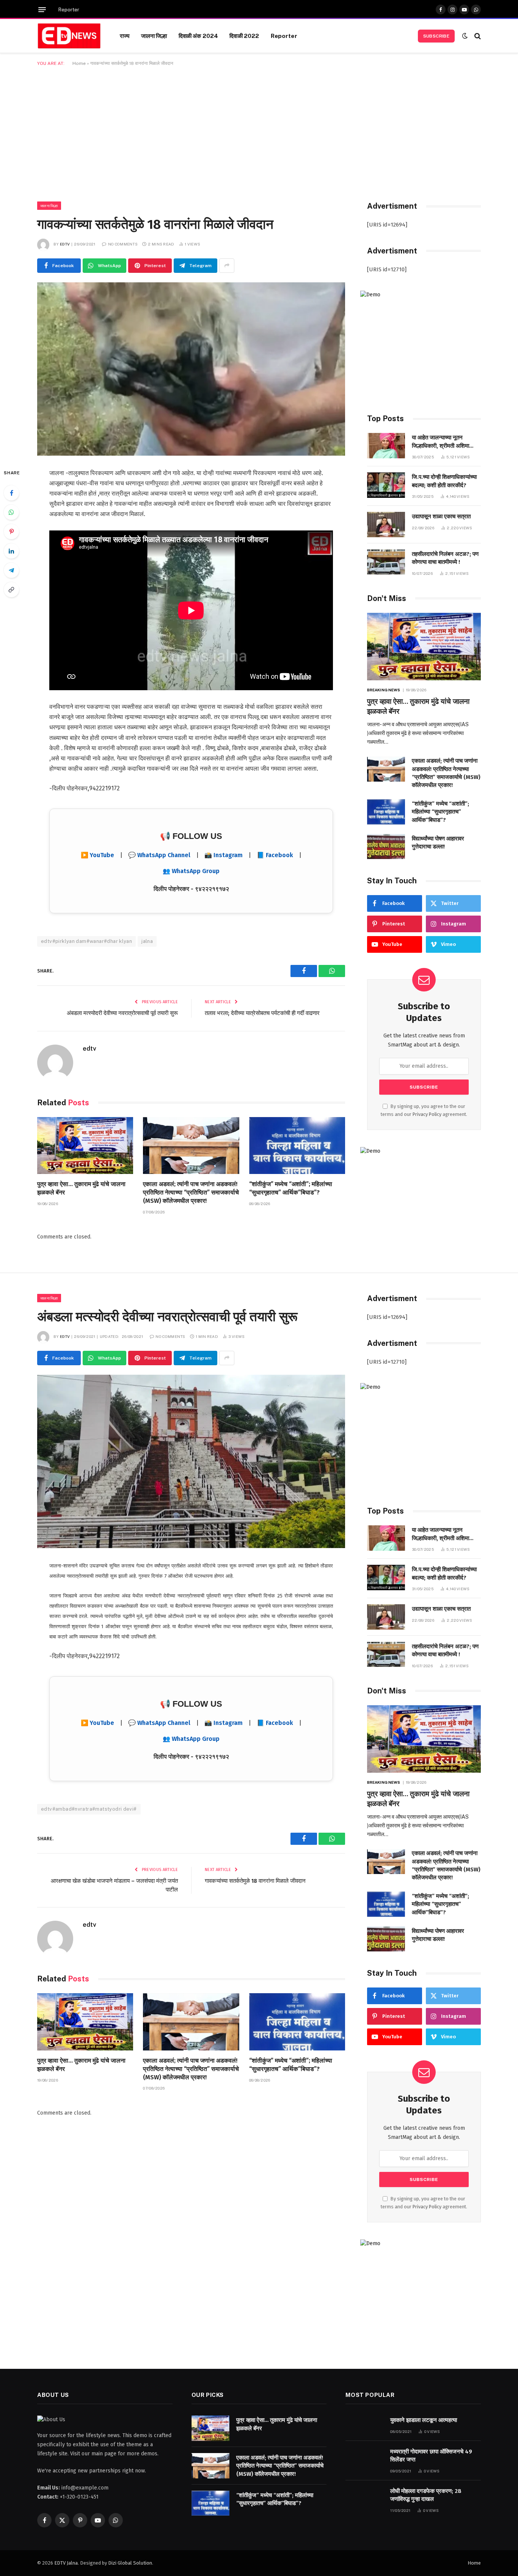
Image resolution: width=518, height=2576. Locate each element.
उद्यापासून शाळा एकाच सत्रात (441, 516)
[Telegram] (11, 570)
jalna (147, 941)
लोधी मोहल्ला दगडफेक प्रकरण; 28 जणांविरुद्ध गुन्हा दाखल (426, 2495)
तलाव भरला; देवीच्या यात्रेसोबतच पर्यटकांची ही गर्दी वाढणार (262, 1013)
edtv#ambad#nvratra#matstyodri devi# (89, 1809)
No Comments (123, 244)
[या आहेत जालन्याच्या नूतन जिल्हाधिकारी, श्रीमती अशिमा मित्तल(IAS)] (386, 446)
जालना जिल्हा (154, 36)
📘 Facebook (275, 855)
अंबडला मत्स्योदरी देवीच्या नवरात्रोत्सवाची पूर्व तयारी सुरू (122, 1013)
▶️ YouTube (97, 855)
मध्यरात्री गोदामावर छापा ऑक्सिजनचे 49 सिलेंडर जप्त (431, 2456)
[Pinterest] (11, 532)
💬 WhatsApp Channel (159, 855)
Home (79, 63)
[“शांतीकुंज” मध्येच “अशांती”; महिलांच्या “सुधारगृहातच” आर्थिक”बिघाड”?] (297, 1146)
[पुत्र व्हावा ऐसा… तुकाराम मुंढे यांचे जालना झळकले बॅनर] (85, 1146)
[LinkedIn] (11, 551)
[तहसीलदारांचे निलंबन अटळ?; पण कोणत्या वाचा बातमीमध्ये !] (386, 562)
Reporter (69, 10)
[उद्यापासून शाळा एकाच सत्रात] (386, 525)
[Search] (477, 36)
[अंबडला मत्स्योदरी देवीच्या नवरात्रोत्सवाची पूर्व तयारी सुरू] (191, 1461)
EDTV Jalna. (67, 2563)
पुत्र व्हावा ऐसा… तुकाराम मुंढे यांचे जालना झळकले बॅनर (81, 1188)
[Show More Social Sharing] (227, 266)
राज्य (125, 36)
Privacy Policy (427, 1114)
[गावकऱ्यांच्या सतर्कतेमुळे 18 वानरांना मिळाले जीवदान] (191, 369)
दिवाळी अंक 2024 (199, 36)
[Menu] (42, 10)
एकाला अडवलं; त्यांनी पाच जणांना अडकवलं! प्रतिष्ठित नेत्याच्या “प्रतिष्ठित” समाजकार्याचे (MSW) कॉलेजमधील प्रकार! (191, 1192)
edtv (65, 244)
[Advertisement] (259, 132)
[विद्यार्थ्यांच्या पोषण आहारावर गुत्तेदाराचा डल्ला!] (386, 847)
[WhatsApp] (11, 512)
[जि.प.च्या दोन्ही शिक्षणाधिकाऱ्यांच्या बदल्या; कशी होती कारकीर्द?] (386, 485)
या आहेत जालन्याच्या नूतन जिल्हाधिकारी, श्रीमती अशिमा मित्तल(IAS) (440, 442)
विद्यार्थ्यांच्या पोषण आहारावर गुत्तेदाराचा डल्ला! (438, 843)
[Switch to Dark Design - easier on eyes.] (465, 36)
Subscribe (436, 36)
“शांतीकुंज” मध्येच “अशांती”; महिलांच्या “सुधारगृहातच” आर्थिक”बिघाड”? (291, 1188)
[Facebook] (11, 493)
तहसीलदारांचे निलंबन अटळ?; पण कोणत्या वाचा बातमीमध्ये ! (445, 558)
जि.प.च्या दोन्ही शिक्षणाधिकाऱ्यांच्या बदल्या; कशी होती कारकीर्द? (444, 481)
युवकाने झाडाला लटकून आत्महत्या (424, 2420)
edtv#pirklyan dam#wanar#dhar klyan (86, 941)
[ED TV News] (69, 36)
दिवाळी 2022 (244, 36)
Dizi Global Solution (130, 2563)
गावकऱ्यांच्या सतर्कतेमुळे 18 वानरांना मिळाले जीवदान (255, 1881)
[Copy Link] (11, 590)
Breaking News (384, 690)
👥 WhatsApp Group (191, 871)
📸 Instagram (224, 855)
